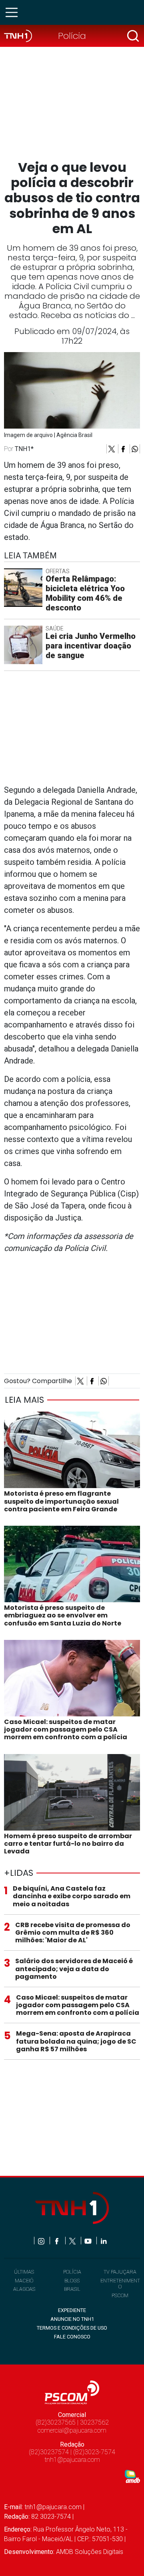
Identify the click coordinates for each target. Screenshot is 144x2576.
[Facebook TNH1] (57, 2241)
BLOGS (72, 2281)
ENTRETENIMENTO (120, 2284)
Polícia (72, 36)
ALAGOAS (24, 2289)
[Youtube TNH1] (89, 2241)
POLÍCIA (72, 2272)
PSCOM (120, 2295)
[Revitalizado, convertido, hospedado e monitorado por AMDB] (132, 2476)
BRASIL (72, 2289)
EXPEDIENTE (72, 2310)
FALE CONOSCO (72, 2337)
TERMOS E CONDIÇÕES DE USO (72, 2328)
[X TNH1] (73, 2241)
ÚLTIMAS (24, 2272)
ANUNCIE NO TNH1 (72, 2319)
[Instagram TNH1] (42, 2241)
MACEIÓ (24, 2281)
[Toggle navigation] (14, 12)
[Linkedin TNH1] (103, 2241)
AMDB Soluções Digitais (90, 2552)
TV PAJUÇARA (120, 2272)
